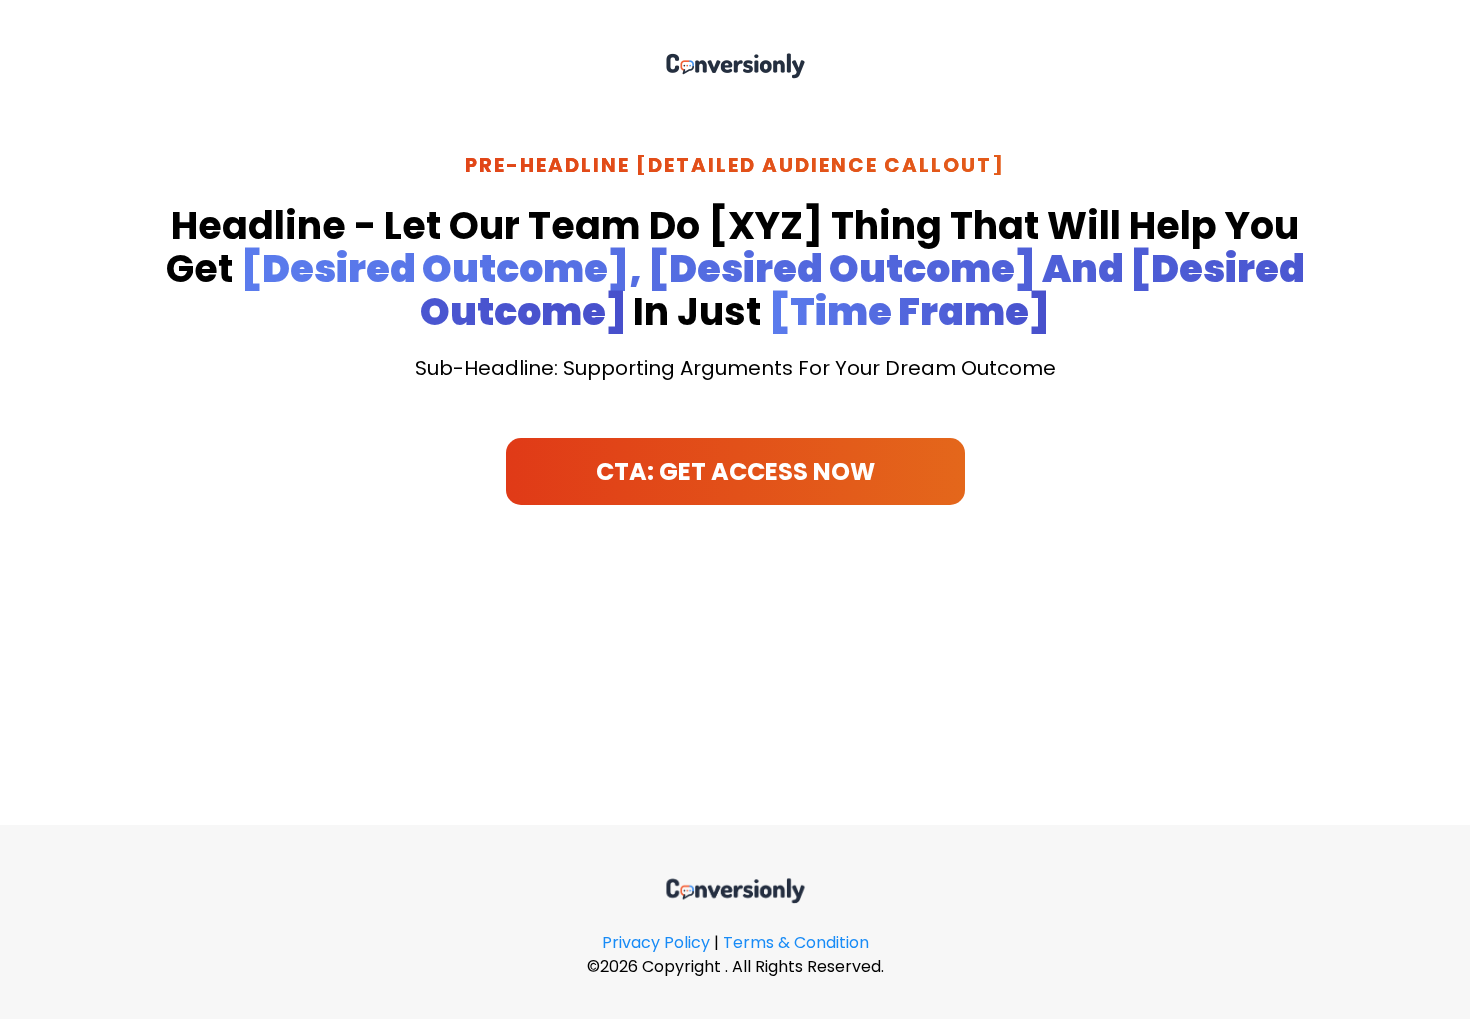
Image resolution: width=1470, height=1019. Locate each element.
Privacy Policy (656, 942)
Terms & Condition (796, 942)
